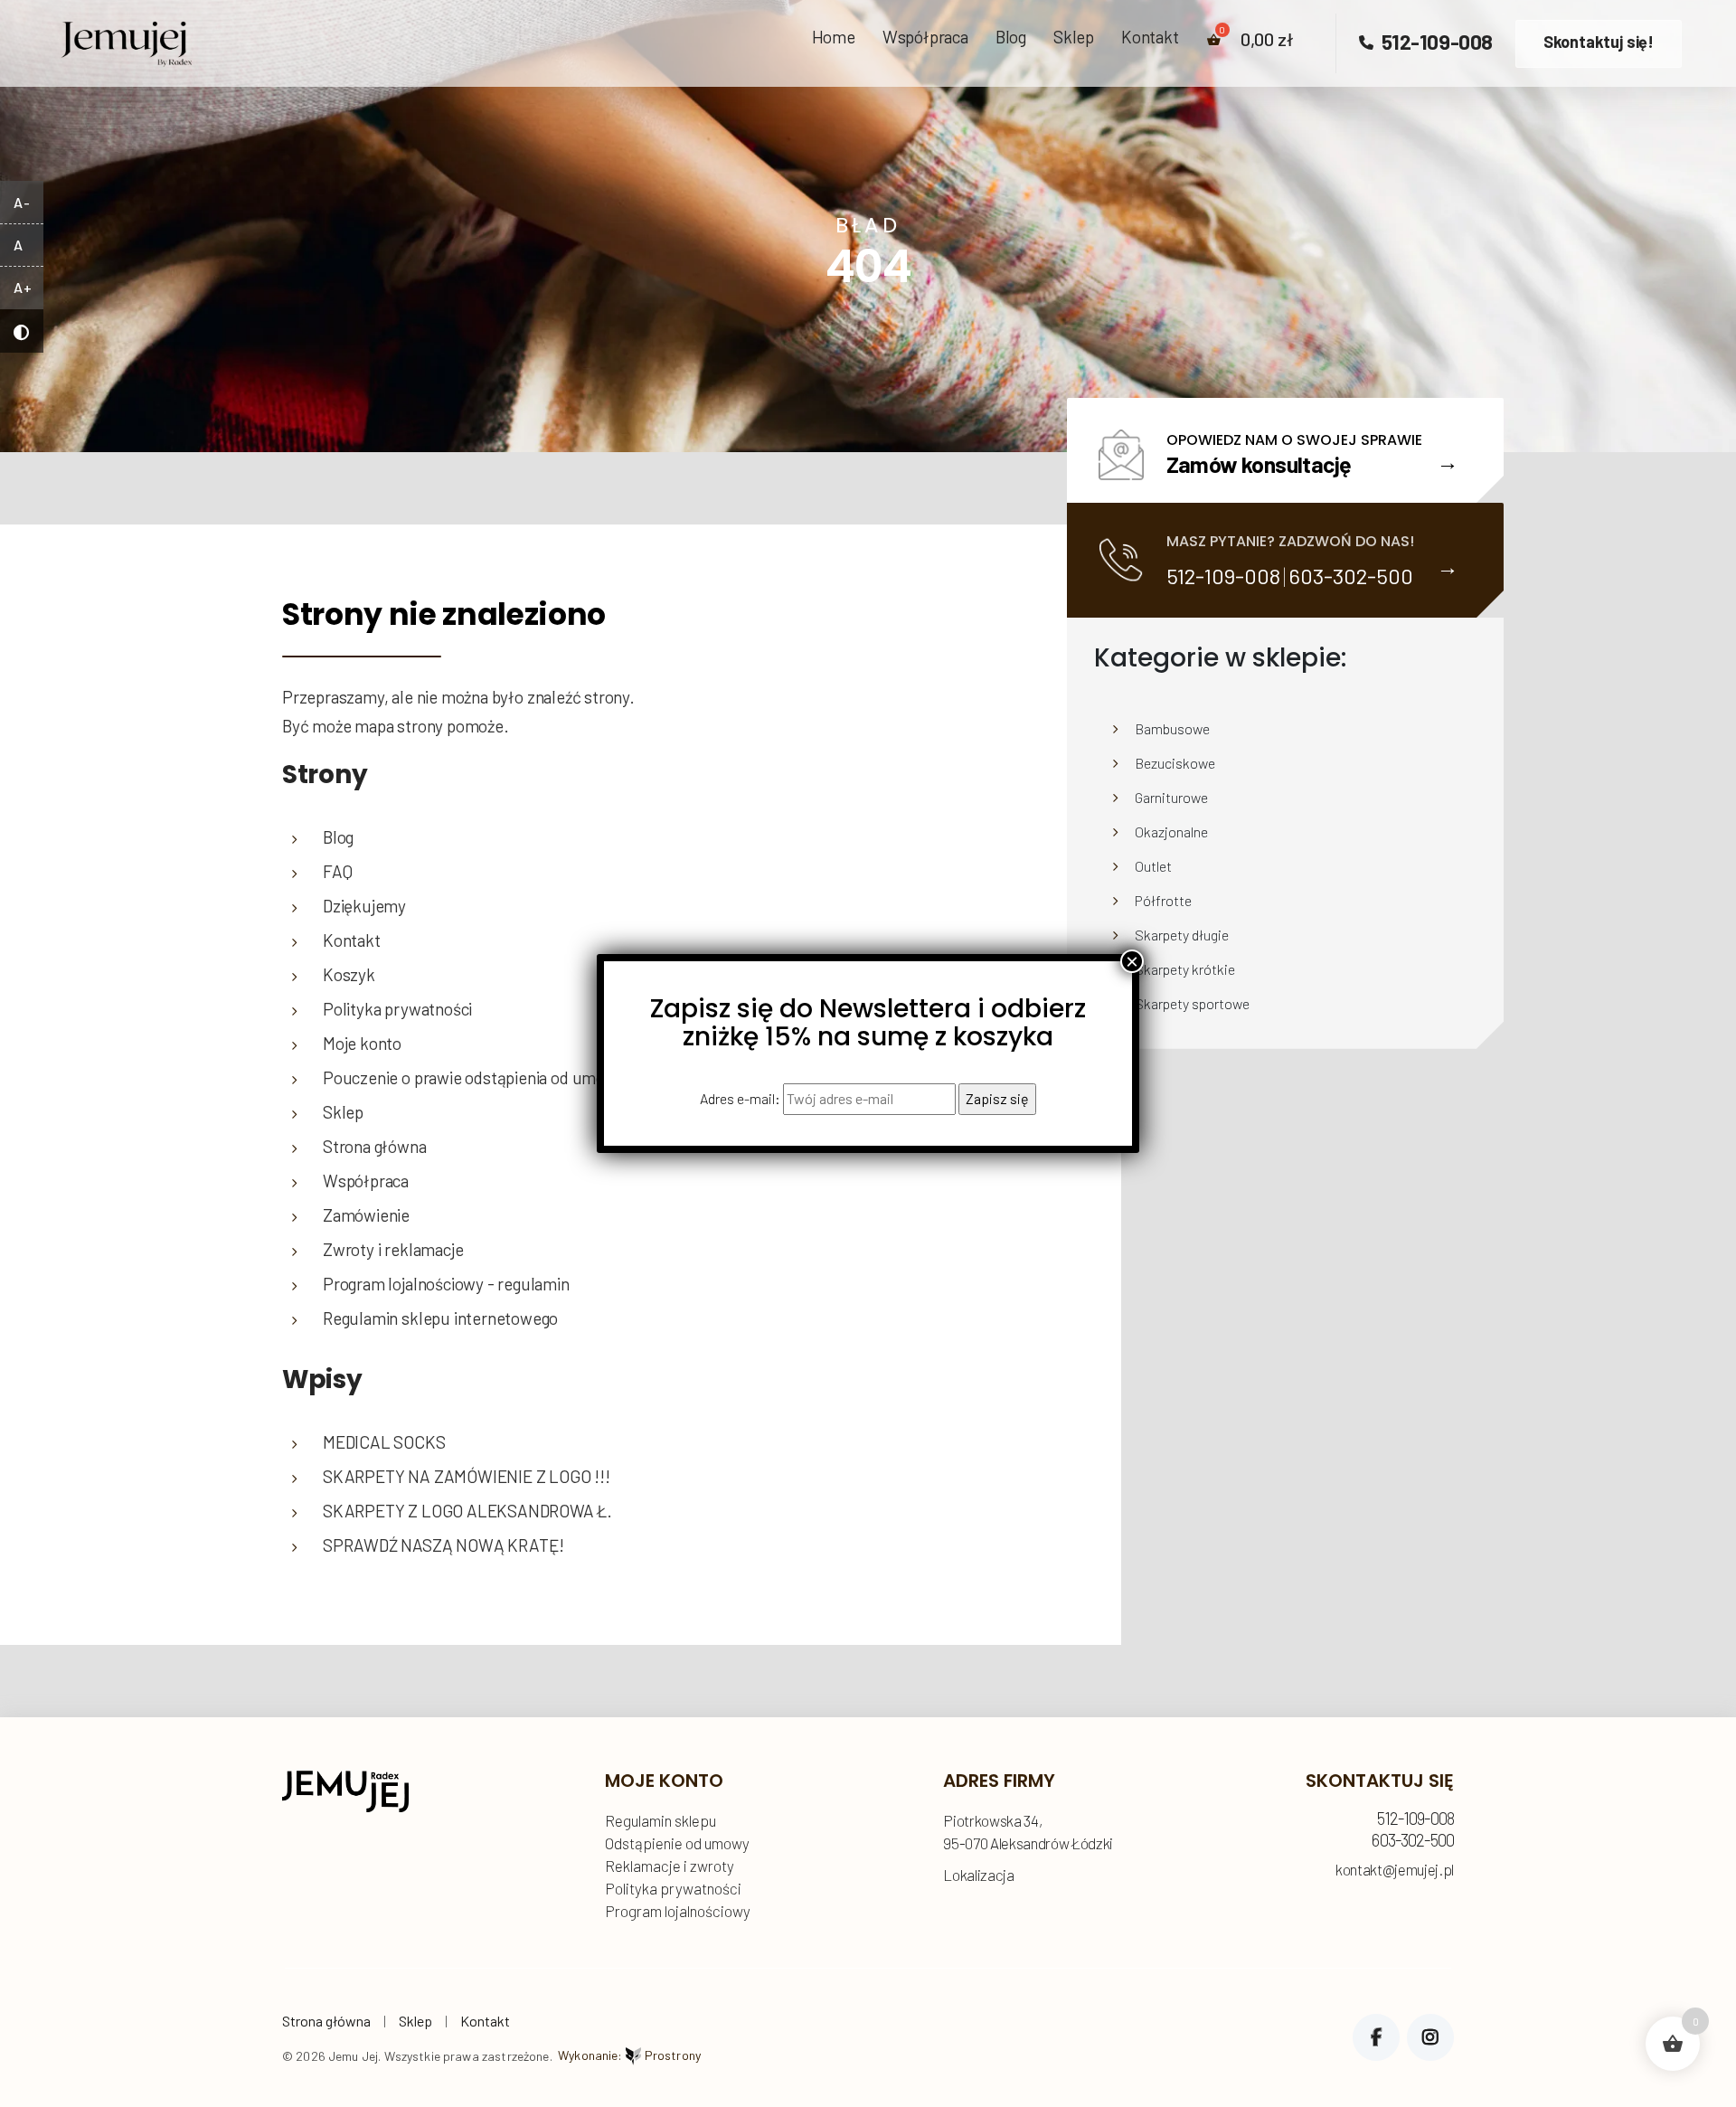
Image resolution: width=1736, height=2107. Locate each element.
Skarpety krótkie (1185, 969)
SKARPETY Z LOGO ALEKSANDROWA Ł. (467, 1511)
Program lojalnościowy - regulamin (446, 1284)
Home (834, 38)
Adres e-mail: (741, 1098)
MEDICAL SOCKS (384, 1442)
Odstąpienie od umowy (677, 1843)
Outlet (1153, 866)
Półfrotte (1163, 900)
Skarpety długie (1182, 935)
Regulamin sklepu (660, 1820)
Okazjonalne (1171, 831)
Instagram (1430, 2037)
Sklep (1074, 38)
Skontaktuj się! (1599, 42)
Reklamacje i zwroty (670, 1866)
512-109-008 (1434, 42)
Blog (1011, 38)
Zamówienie (366, 1215)
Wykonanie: (629, 2055)
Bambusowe (1172, 728)
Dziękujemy (364, 906)
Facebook (1376, 2037)
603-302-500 (1351, 576)
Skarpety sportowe (1192, 1003)
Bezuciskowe (1175, 763)
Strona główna (326, 2021)
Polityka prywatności (673, 1888)
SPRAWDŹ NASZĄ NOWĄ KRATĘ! (443, 1545)
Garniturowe (1171, 797)
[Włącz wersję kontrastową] (22, 331)
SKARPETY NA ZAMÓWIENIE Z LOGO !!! (467, 1476)
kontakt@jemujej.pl (1395, 1870)
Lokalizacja (978, 1875)
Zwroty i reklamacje (393, 1249)
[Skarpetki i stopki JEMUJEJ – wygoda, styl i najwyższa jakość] (127, 38)
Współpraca (925, 38)
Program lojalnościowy (678, 1911)
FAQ (337, 871)
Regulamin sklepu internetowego (440, 1318)
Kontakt (1150, 38)
